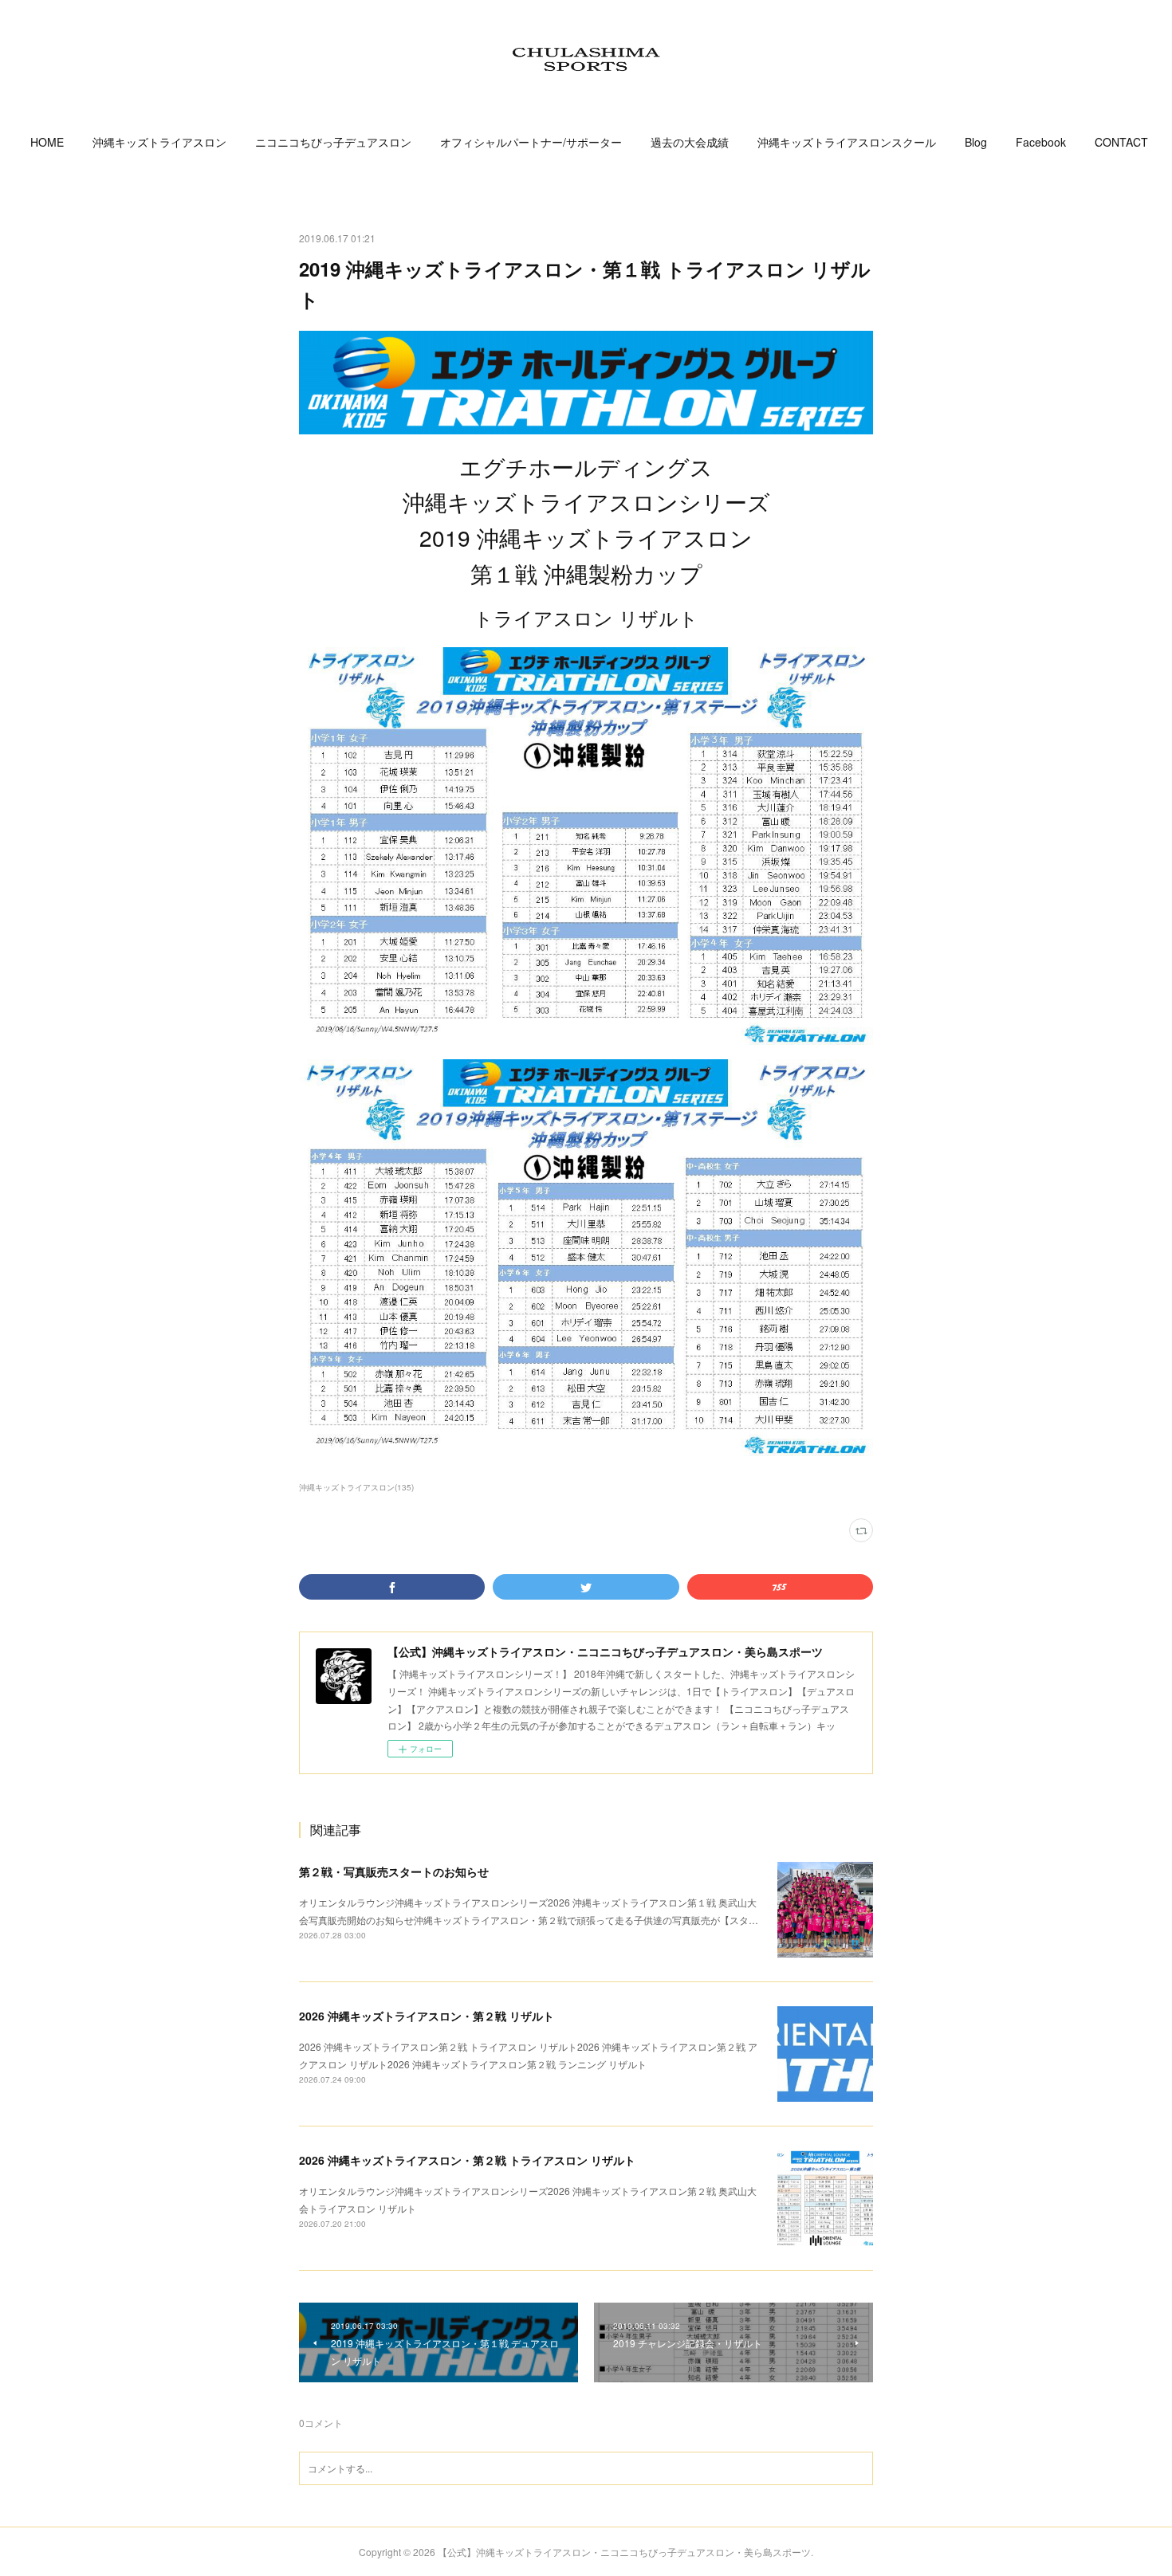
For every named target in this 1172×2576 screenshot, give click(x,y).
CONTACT (1121, 142)
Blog (976, 142)
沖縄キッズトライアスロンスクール (847, 142)
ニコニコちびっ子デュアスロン (333, 142)
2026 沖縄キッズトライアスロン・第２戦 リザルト (427, 2016)
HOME (47, 142)
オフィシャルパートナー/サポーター (531, 142)
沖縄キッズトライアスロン (159, 142)
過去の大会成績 (690, 142)
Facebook (1041, 142)
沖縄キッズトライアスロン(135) (356, 1487)
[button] (47, 142)
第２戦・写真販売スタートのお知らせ (394, 1871)
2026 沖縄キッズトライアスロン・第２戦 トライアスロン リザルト (467, 2160)
